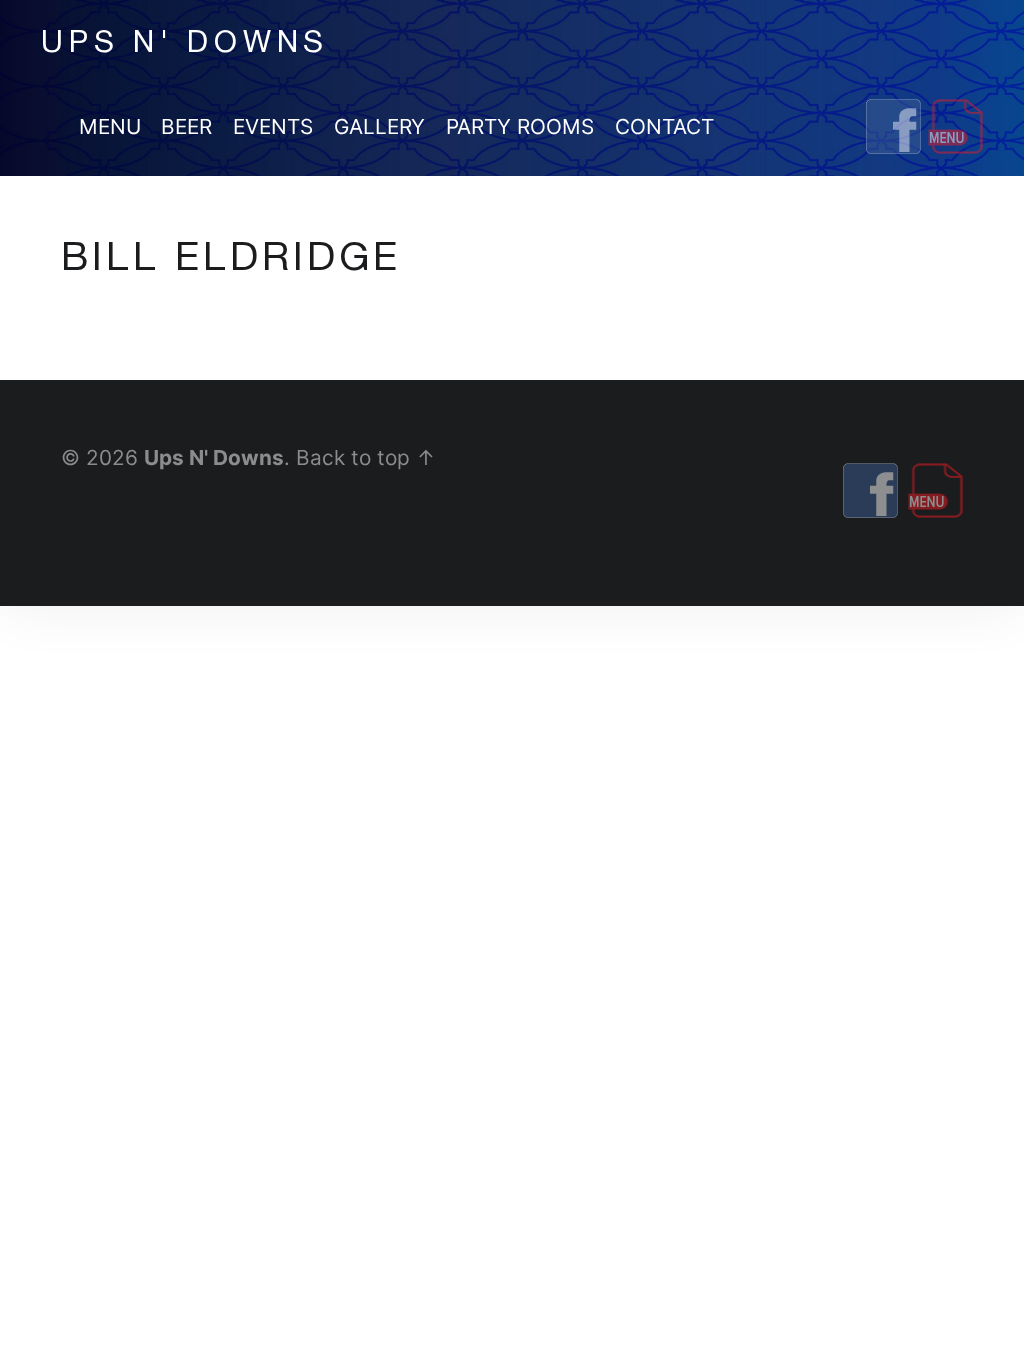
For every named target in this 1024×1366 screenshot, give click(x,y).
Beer (186, 126)
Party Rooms (520, 126)
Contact (664, 126)
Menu (110, 126)
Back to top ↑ (366, 457)
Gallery (379, 126)
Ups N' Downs (214, 457)
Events (273, 126)
